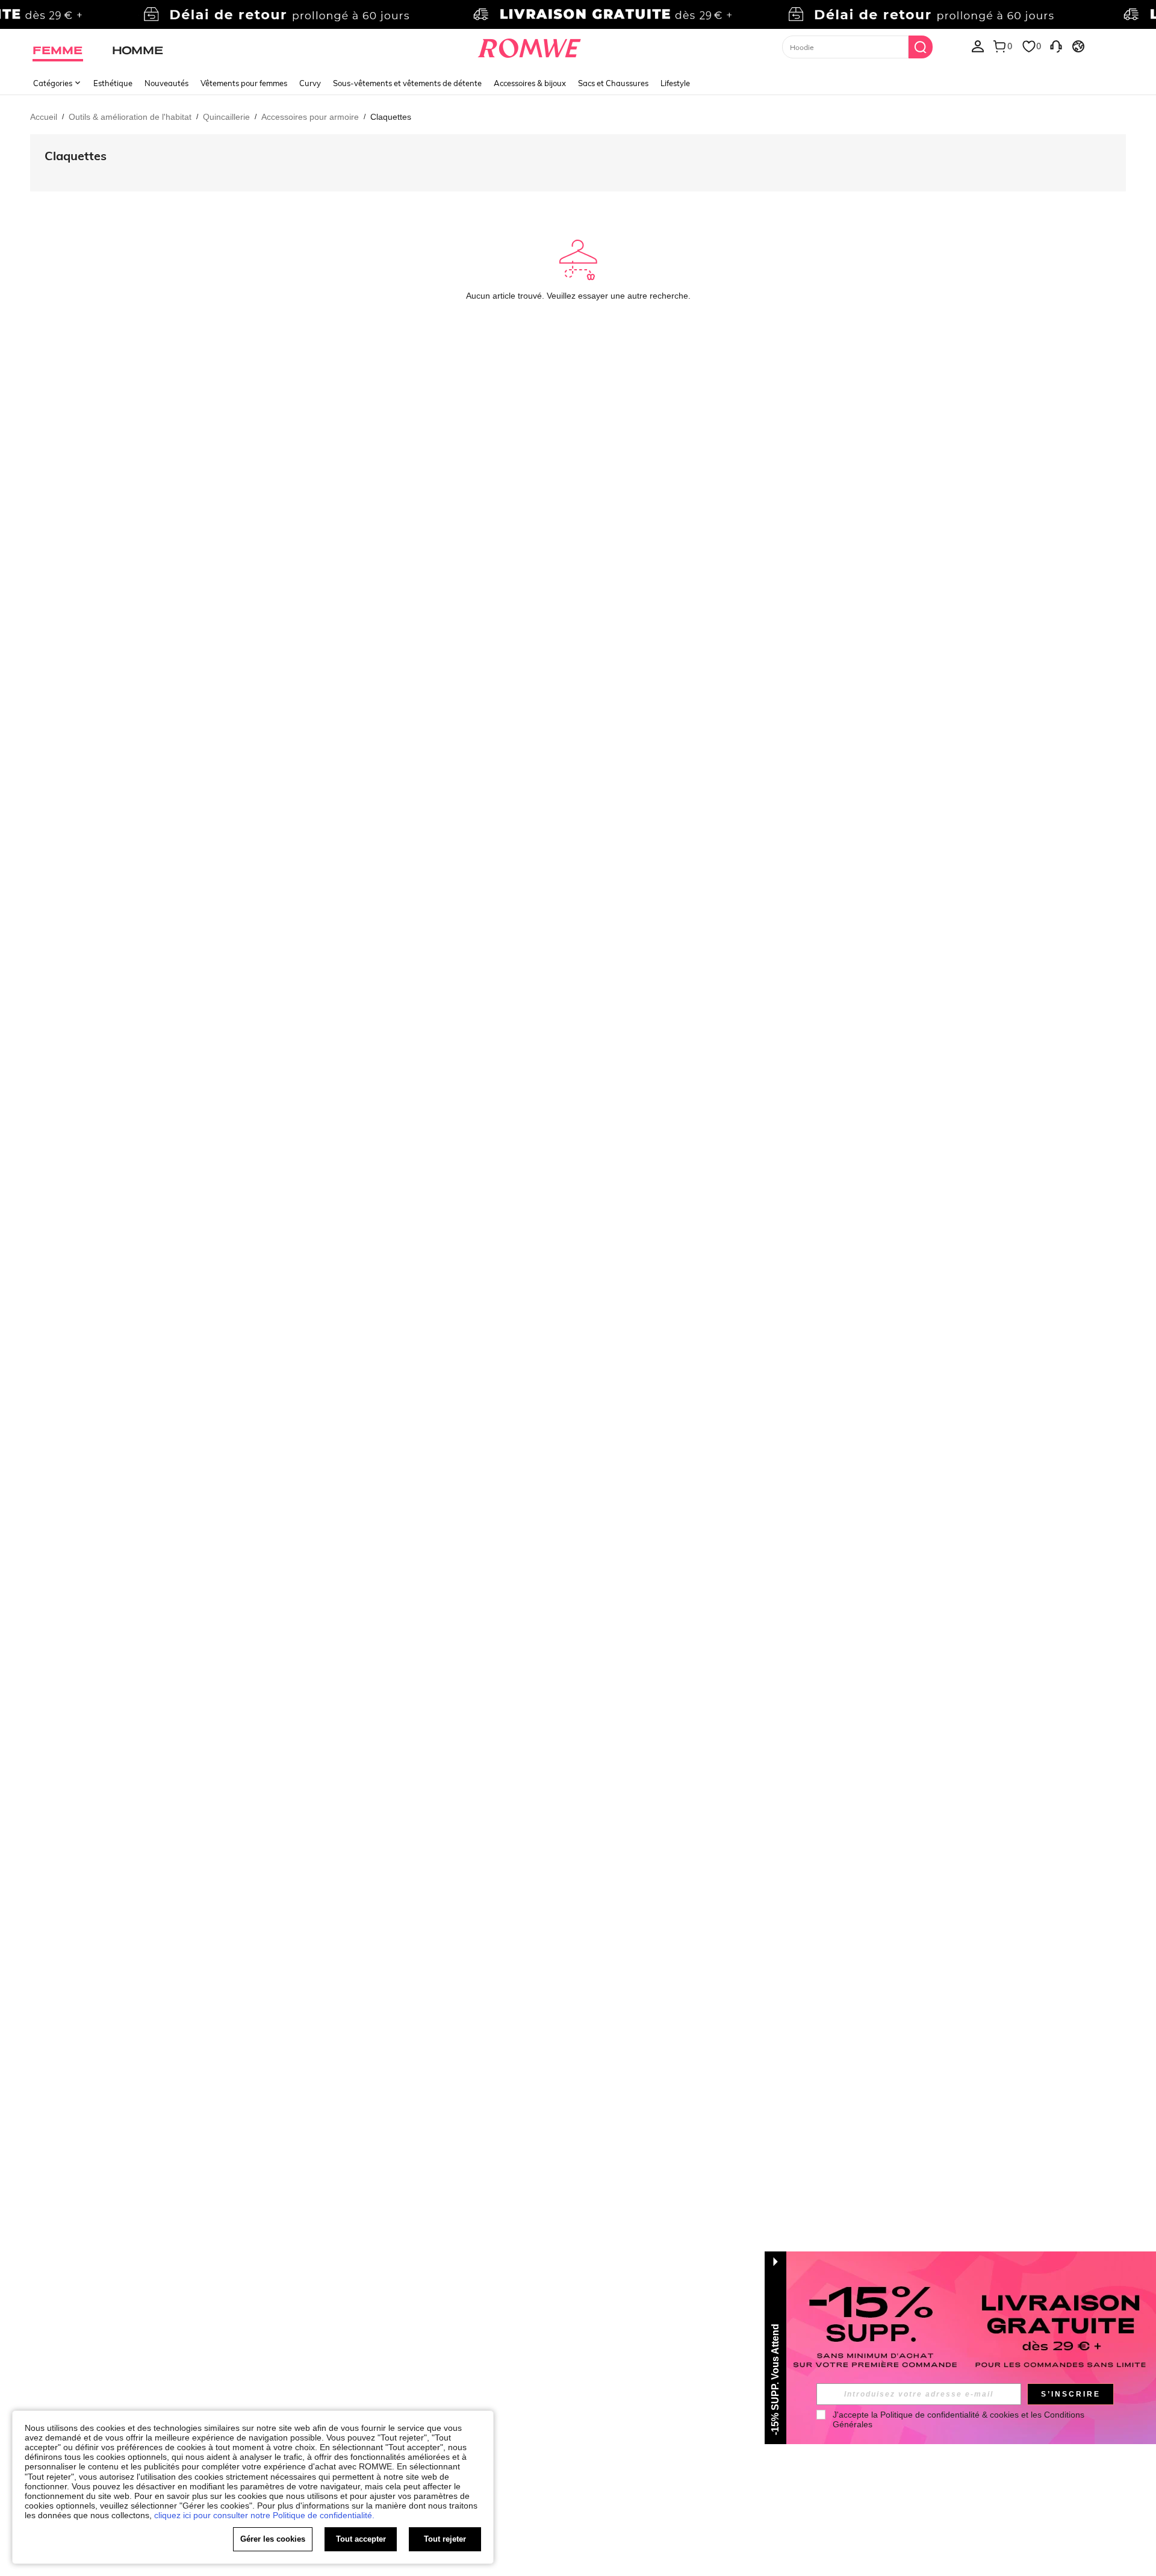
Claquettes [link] (391, 117)
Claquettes (76, 156)
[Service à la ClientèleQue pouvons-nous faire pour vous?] (1056, 46)
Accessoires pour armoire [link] (310, 117)
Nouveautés (166, 83)
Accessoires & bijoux (530, 83)
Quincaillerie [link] (226, 117)
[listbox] (978, 46)
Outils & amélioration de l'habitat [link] (130, 117)
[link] (578, 14)
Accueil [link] (44, 117)
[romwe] (530, 46)
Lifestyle (675, 83)
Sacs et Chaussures (613, 83)
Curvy (310, 83)
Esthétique (113, 83)
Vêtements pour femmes (244, 83)
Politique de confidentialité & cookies (949, 2415)
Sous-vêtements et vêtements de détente (407, 83)
